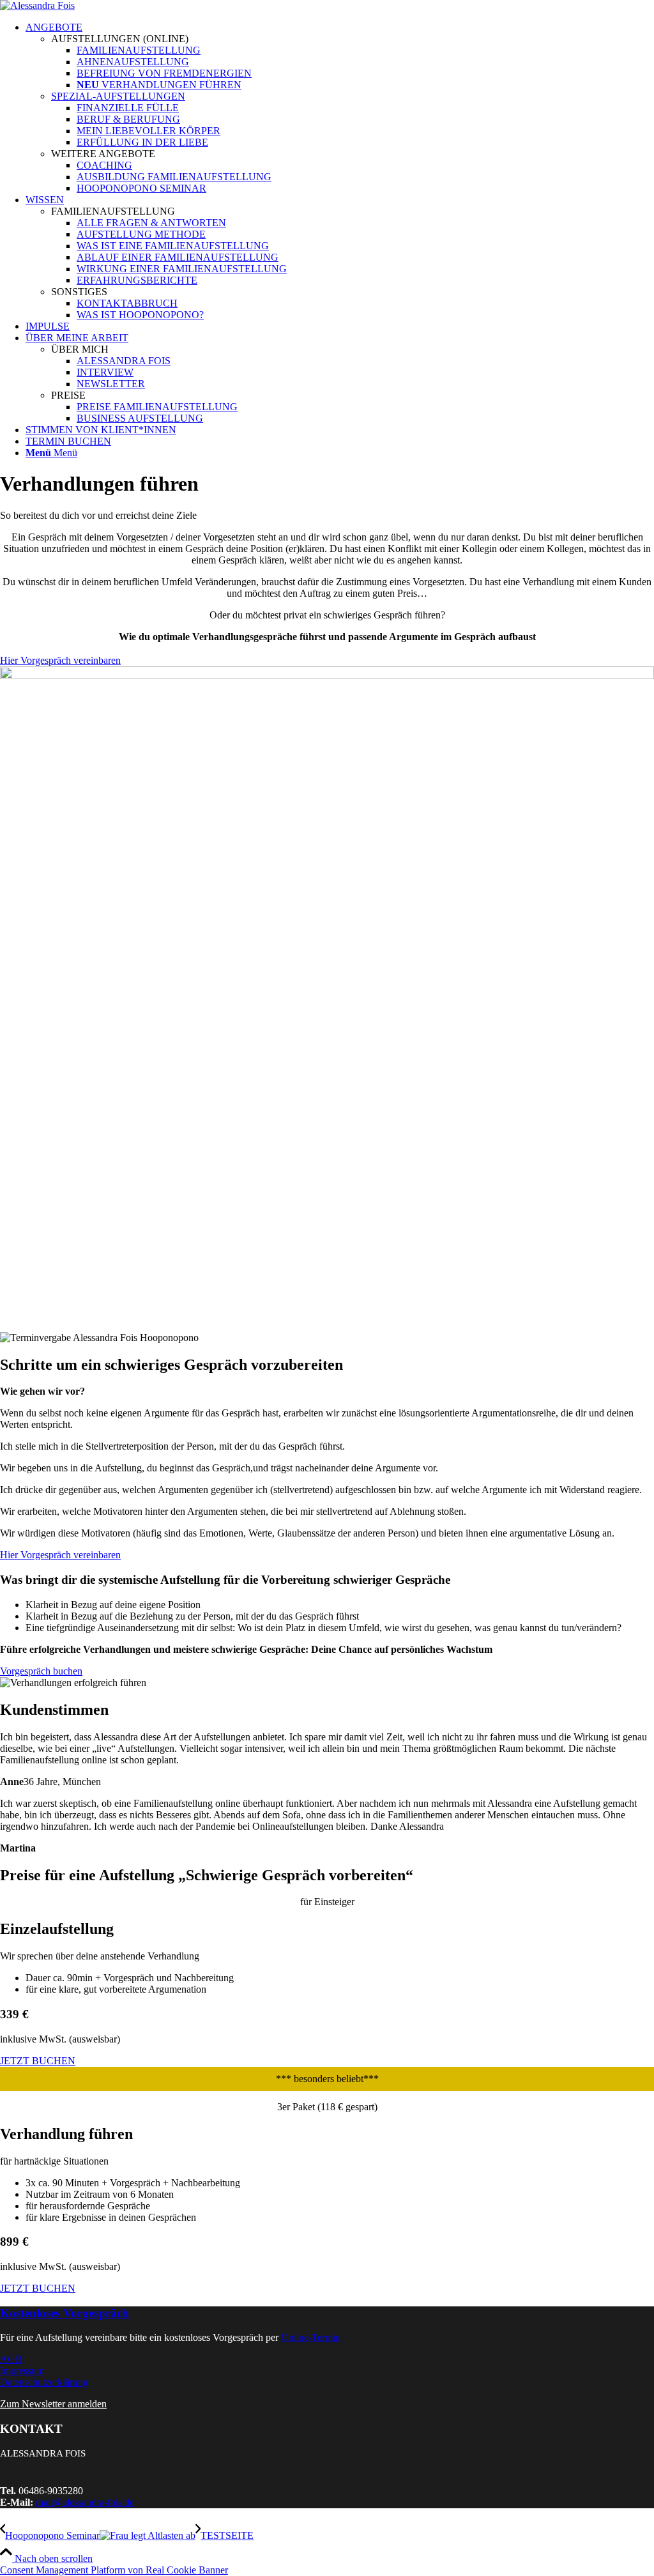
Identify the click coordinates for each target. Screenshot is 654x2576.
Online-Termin (311, 2337)
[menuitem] (340, 108)
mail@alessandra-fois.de (85, 2502)
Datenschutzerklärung (44, 2382)
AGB (11, 2359)
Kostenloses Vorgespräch (65, 2313)
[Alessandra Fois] (37, 5)
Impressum (22, 2371)
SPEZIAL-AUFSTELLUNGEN (118, 96)
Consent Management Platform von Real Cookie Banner (114, 2570)
